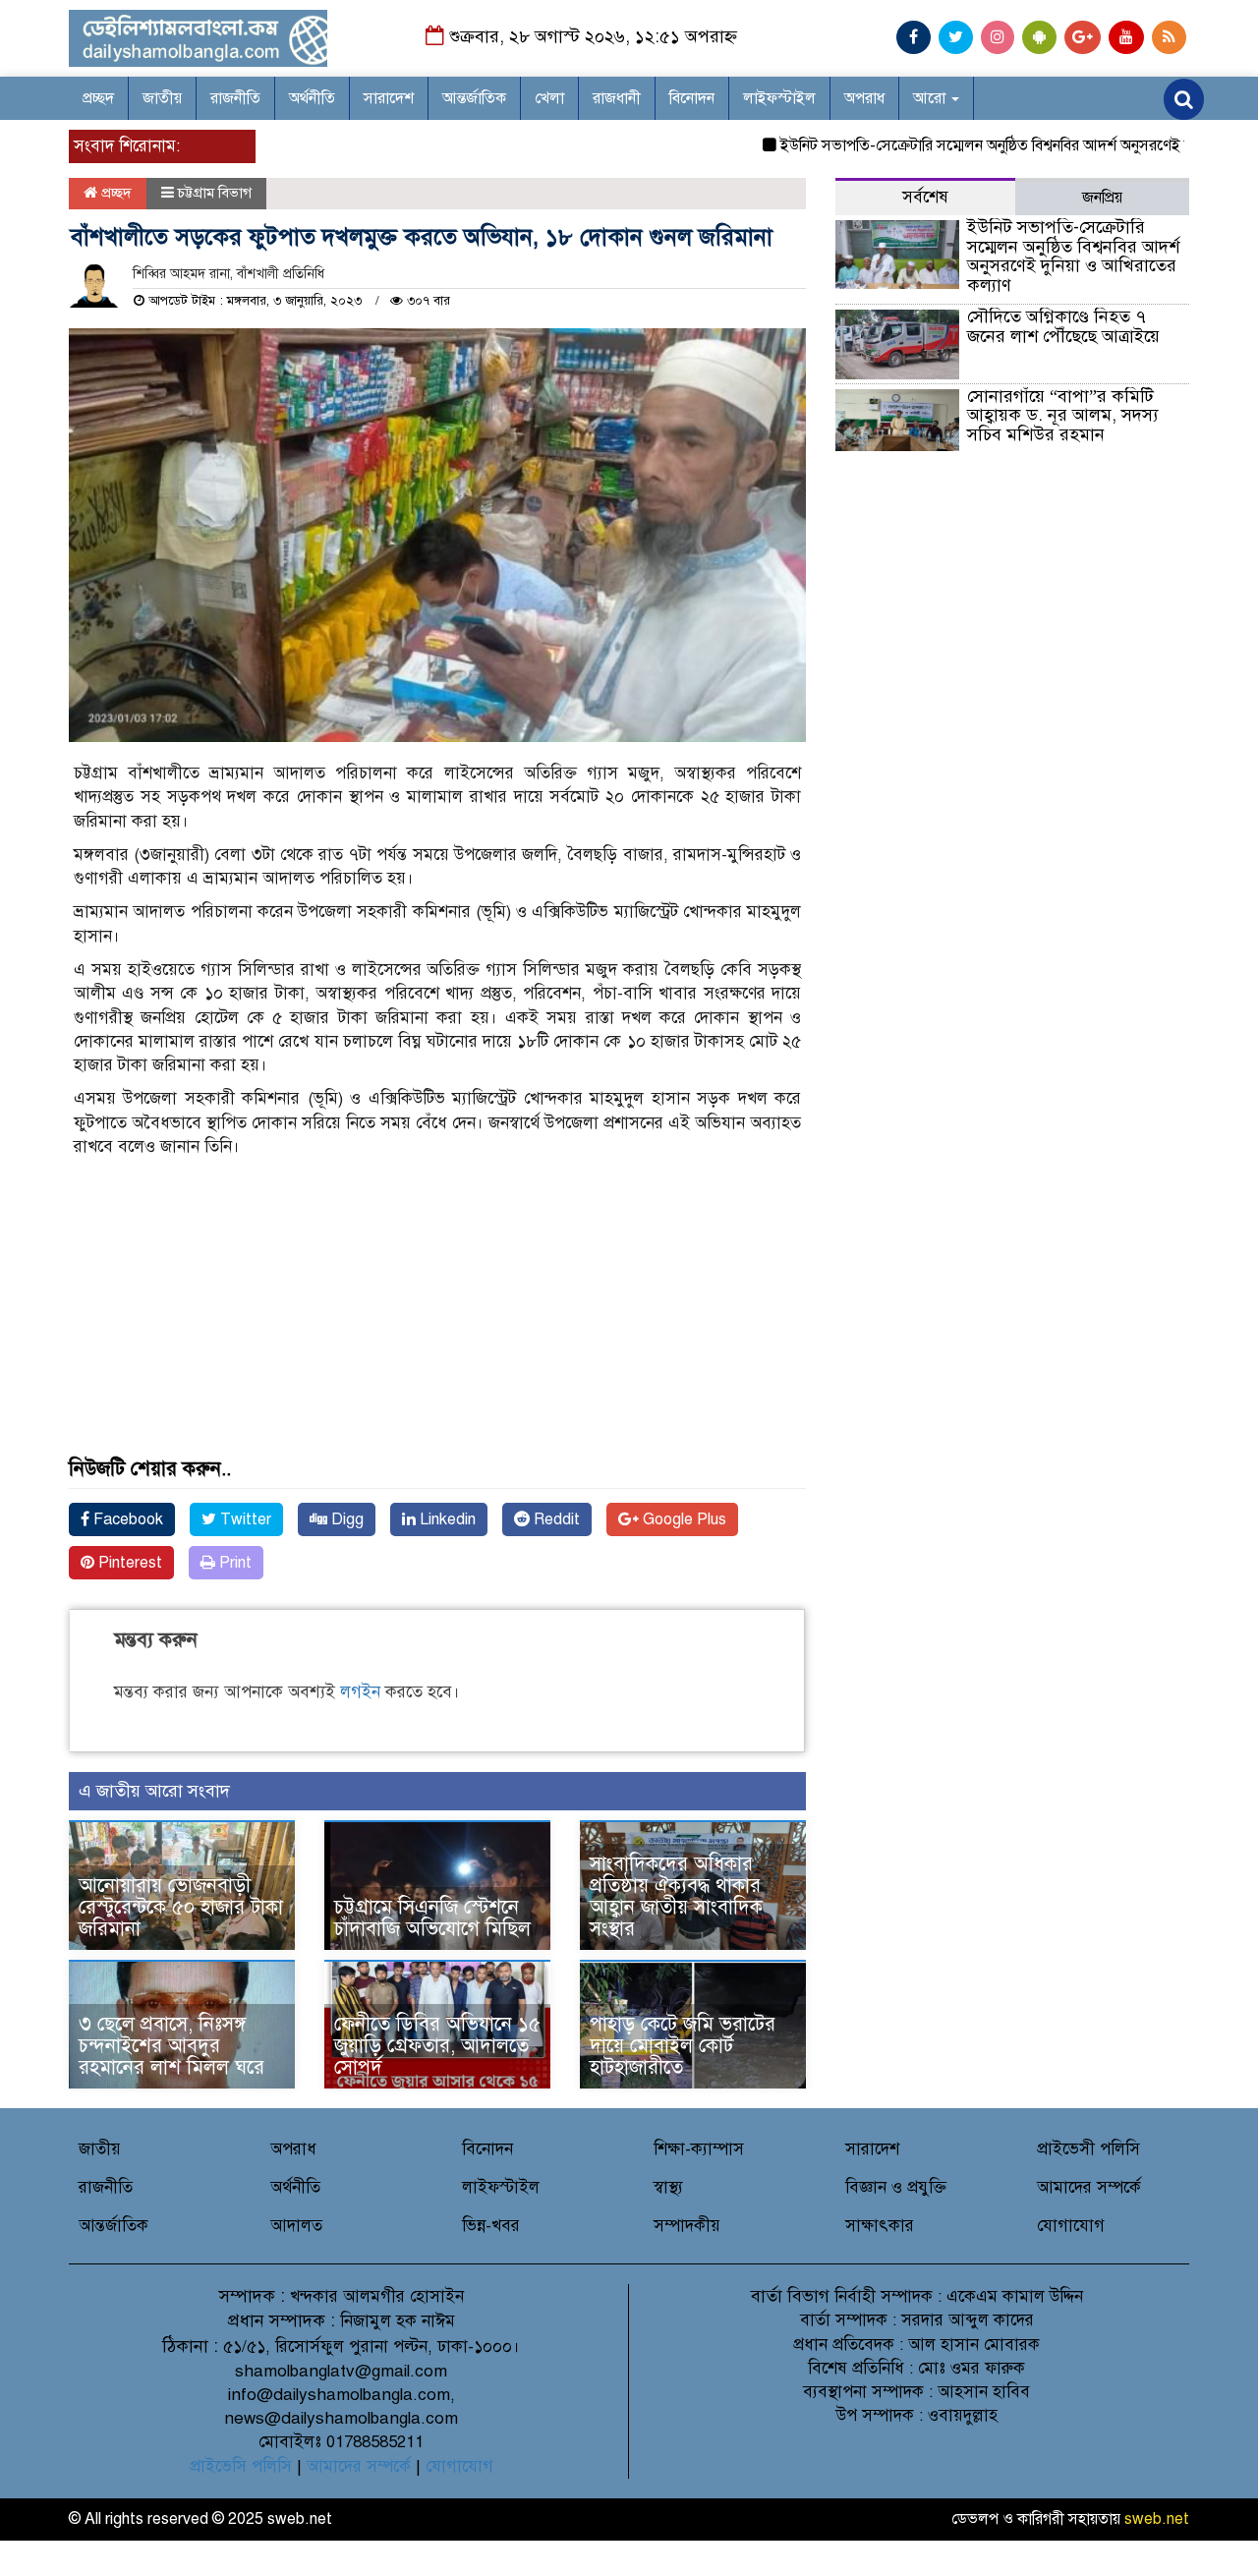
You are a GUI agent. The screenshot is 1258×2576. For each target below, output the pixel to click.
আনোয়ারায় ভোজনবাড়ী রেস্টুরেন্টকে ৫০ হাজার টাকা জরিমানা (181, 1907)
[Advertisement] (437, 1321)
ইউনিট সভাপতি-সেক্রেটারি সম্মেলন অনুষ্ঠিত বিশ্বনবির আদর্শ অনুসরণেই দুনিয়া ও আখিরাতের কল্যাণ (1073, 256)
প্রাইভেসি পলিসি (241, 2466)
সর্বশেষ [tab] (925, 197)
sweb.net (1157, 2519)
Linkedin (446, 1519)
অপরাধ (864, 98)
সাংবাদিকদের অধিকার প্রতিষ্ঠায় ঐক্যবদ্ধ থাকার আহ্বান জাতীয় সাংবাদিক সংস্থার (676, 1896)
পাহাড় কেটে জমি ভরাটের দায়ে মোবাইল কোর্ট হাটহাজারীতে (683, 2046)
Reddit (555, 1519)
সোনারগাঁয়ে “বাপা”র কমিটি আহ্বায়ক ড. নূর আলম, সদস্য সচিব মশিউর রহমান (1063, 416)
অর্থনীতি (312, 98)
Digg (345, 1519)
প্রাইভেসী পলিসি (1088, 2149)
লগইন (360, 1692)
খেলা (549, 98)
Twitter (244, 1519)
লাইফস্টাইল (779, 98)
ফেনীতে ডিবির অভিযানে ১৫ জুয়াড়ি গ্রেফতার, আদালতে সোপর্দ (437, 2046)
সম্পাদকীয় (687, 2226)
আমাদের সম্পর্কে (1089, 2187)
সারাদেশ (389, 98)
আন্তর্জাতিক (474, 98)
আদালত (296, 2226)
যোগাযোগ (1071, 2226)
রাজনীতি (235, 98)
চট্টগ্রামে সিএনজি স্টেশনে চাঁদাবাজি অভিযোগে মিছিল (432, 1918)
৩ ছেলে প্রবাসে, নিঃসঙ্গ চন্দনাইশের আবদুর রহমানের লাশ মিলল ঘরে (172, 2046)
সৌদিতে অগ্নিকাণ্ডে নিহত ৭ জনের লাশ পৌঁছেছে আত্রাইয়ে (1063, 326)
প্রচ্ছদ (98, 98)
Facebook (126, 1519)
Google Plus (683, 1519)
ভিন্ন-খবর (491, 2226)
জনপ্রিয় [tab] (1102, 198)
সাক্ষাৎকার (880, 2226)
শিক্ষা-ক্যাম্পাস (699, 2149)
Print (233, 1563)
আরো (931, 98)
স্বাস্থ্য (668, 2187)
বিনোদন (692, 98)
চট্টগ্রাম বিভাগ (215, 193)
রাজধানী (617, 98)
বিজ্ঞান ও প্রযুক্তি (896, 2187)
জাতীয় (162, 98)
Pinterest (128, 1563)
